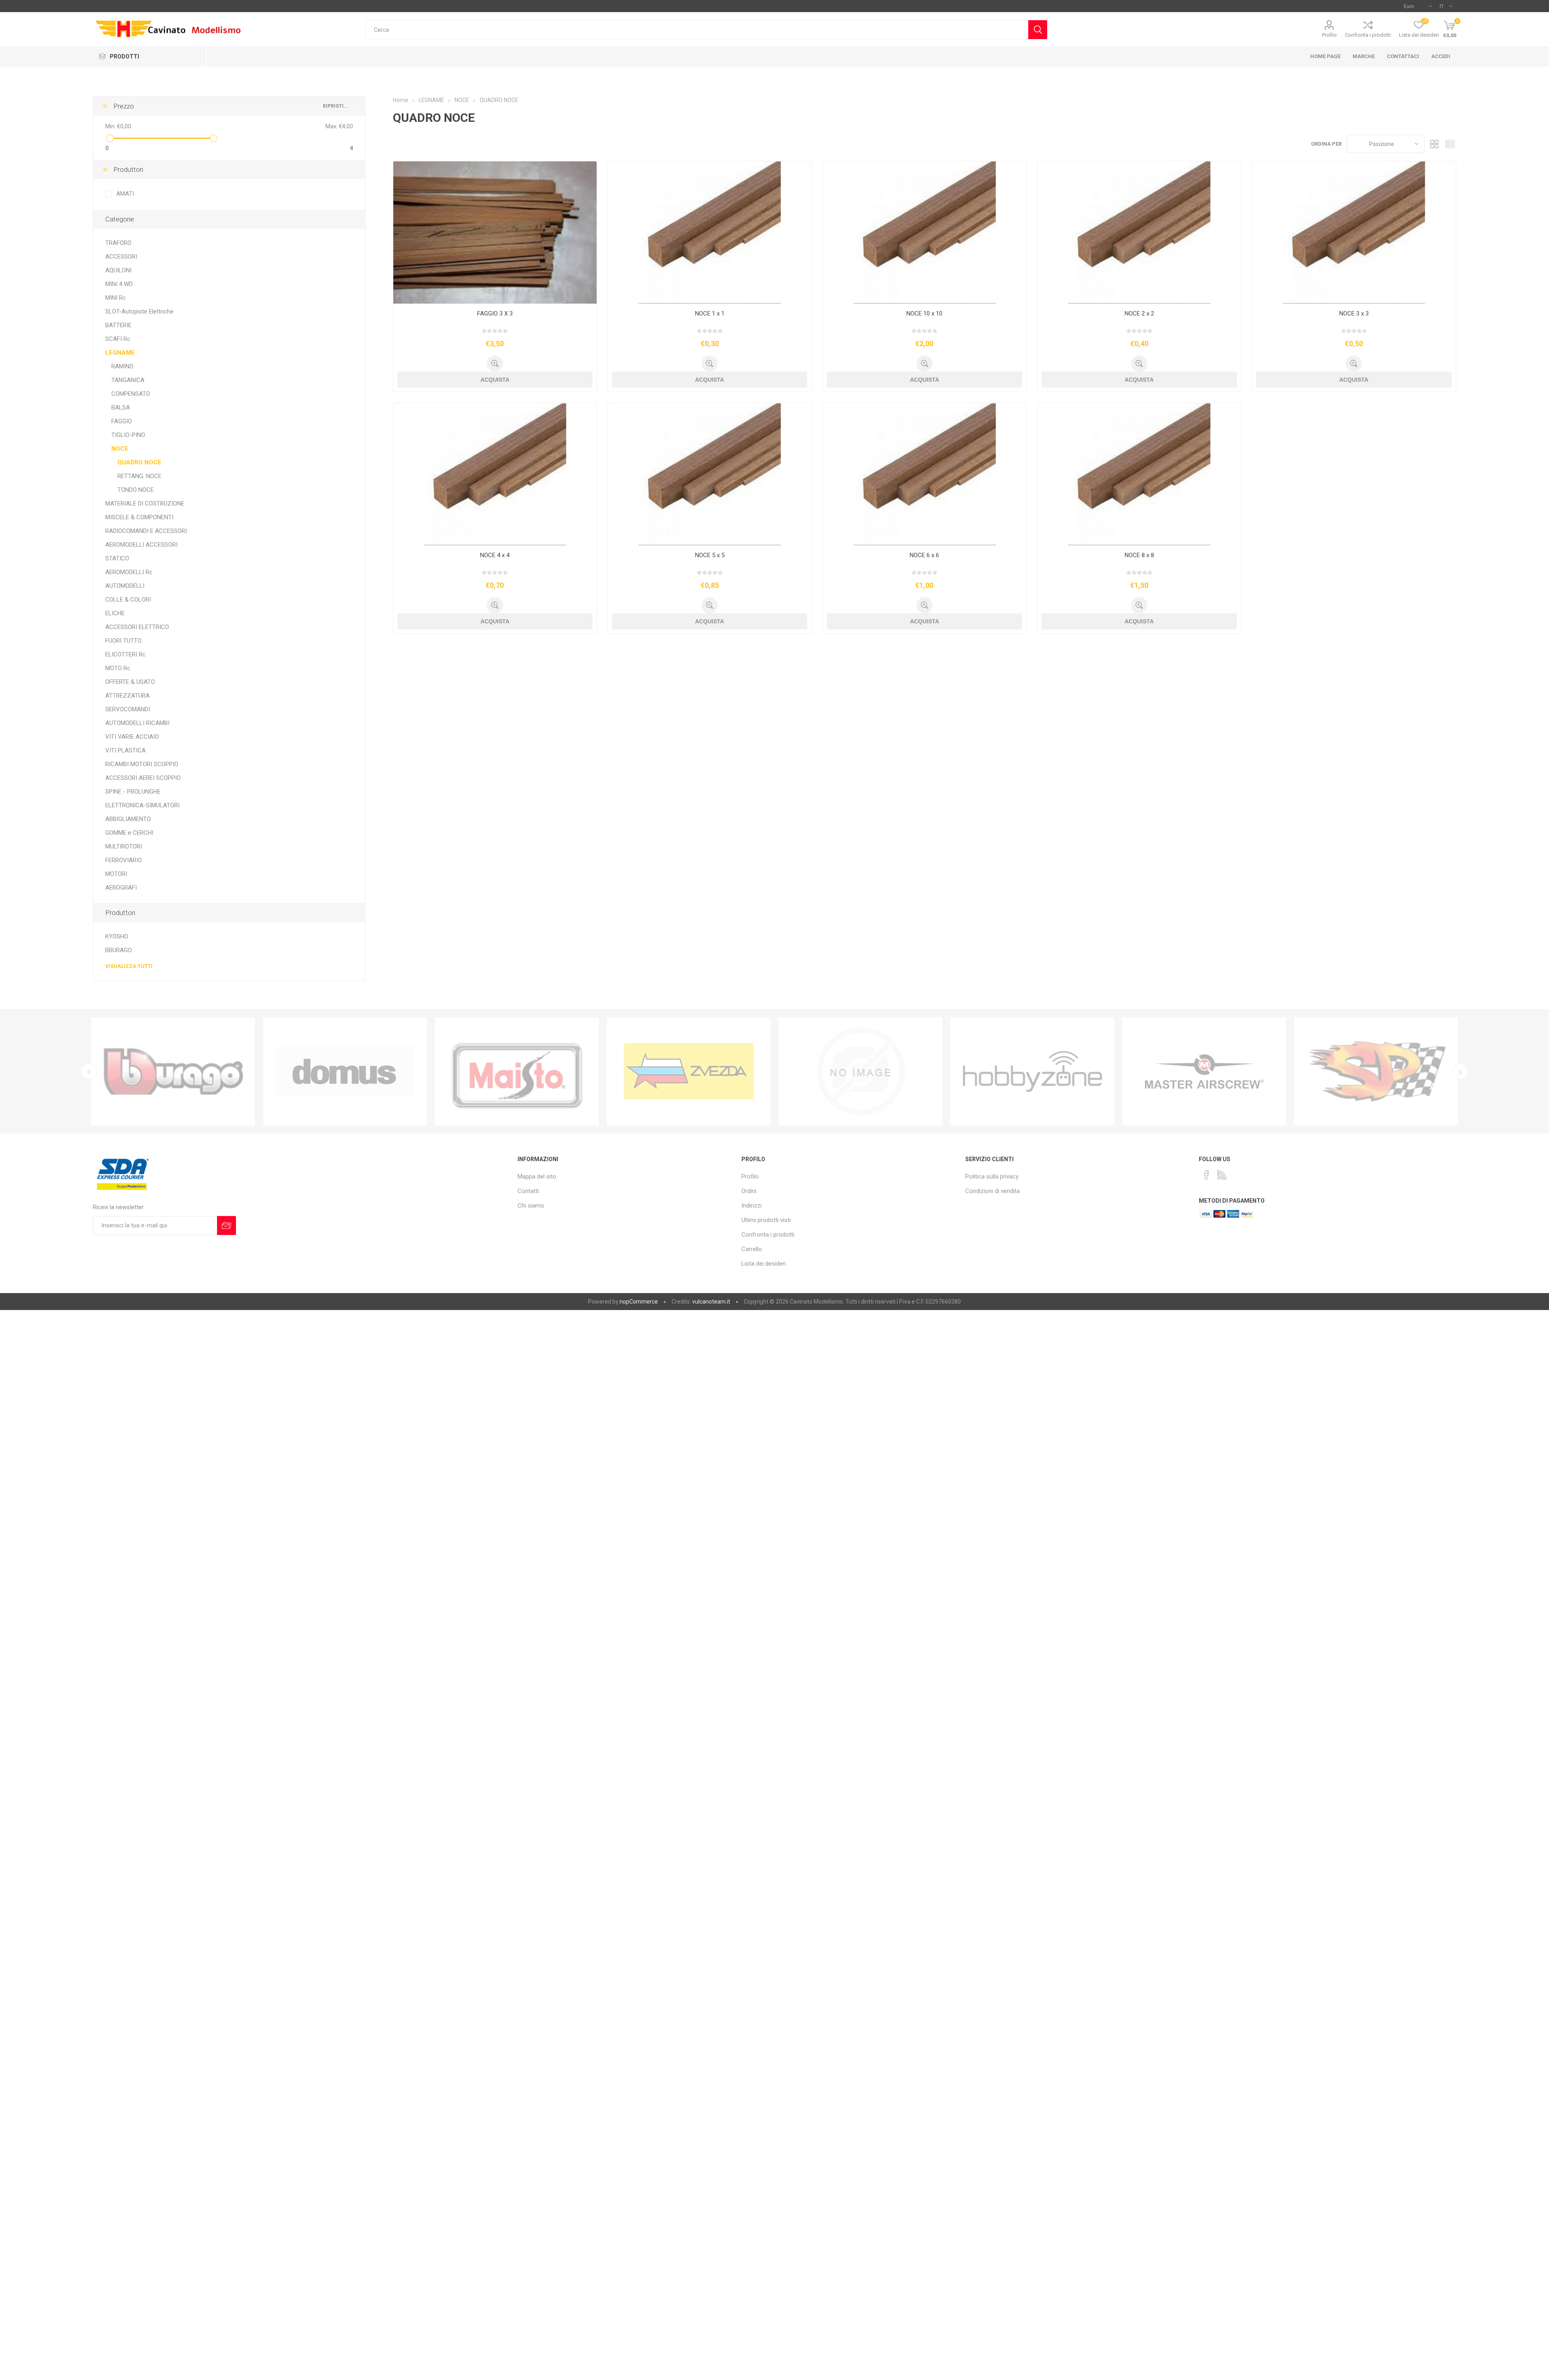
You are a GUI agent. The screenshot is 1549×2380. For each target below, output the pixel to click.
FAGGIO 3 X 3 (495, 313)
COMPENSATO (131, 394)
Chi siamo (531, 1206)
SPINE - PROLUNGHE (133, 792)
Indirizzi (752, 1206)
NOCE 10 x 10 (924, 313)
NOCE (120, 449)
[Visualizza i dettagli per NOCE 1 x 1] (710, 233)
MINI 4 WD (119, 284)
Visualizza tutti (129, 966)
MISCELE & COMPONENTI (139, 517)
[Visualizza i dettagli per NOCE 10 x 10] (925, 233)
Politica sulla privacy (992, 1176)
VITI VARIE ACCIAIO (132, 737)
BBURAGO (119, 950)
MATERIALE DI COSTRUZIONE (145, 504)
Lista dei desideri (764, 1264)
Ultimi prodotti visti (766, 1220)
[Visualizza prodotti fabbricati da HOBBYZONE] (860, 1072)
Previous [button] (89, 1072)
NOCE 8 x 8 (1139, 555)
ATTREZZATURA (127, 696)
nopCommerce (639, 1302)
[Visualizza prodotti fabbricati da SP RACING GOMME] (1204, 1072)
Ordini (749, 1191)
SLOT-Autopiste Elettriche (139, 311)
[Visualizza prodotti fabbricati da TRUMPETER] (689, 1072)
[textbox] (697, 30)
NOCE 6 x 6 (924, 555)
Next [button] (1460, 1072)
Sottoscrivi (227, 1226)
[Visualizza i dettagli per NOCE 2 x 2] (1139, 233)
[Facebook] (1207, 1175)
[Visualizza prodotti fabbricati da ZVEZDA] (517, 1072)
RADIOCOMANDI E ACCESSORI (146, 531)
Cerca (1038, 30)
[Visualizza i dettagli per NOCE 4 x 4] (495, 474)
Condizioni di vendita (993, 1191)
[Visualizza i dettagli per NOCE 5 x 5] (710, 474)
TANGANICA (128, 380)
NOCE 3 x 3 (1354, 313)
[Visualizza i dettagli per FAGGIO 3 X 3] (495, 233)
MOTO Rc (118, 668)
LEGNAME (120, 353)
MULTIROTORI (124, 846)
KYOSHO (117, 936)
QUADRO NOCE (139, 462)
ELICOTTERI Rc (125, 654)
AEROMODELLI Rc (129, 572)
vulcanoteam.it (711, 1302)
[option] (173, 1072)
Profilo (1329, 35)
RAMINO (122, 366)
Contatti (528, 1191)
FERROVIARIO (124, 860)
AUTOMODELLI (125, 586)
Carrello (752, 1249)
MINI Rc (116, 298)
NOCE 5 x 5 (710, 555)
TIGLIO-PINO (128, 435)
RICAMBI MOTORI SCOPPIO (142, 764)
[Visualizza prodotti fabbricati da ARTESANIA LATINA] (1376, 1072)
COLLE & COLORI (128, 600)
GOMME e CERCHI (129, 833)
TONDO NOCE (136, 490)
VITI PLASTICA (125, 750)
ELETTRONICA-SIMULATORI (142, 805)
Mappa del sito (537, 1176)
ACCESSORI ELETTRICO (137, 627)
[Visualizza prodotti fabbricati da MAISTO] (345, 1072)
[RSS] (1222, 1175)
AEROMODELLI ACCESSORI (141, 545)
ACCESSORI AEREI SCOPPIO (143, 778)
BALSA (121, 407)
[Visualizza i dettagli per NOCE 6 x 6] (925, 474)
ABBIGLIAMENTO (128, 819)
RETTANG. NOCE (139, 476)
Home (401, 100)
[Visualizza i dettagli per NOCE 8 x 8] (1139, 474)
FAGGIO (122, 421)
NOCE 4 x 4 (495, 555)
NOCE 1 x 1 (710, 313)
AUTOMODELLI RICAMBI (137, 723)
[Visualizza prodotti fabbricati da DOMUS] (173, 1072)
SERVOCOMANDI (128, 709)
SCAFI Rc (118, 339)
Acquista (495, 380)
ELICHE (115, 613)
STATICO (117, 558)
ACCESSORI (121, 257)
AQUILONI (118, 270)
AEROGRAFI (121, 888)
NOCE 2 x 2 (1139, 313)
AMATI (125, 194)
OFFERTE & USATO (130, 682)
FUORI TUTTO (123, 641)
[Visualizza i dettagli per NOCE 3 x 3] (1354, 233)
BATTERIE (118, 325)
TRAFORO (118, 243)
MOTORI (116, 874)
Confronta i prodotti (1368, 35)
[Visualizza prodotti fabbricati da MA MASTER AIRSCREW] (1032, 1072)
